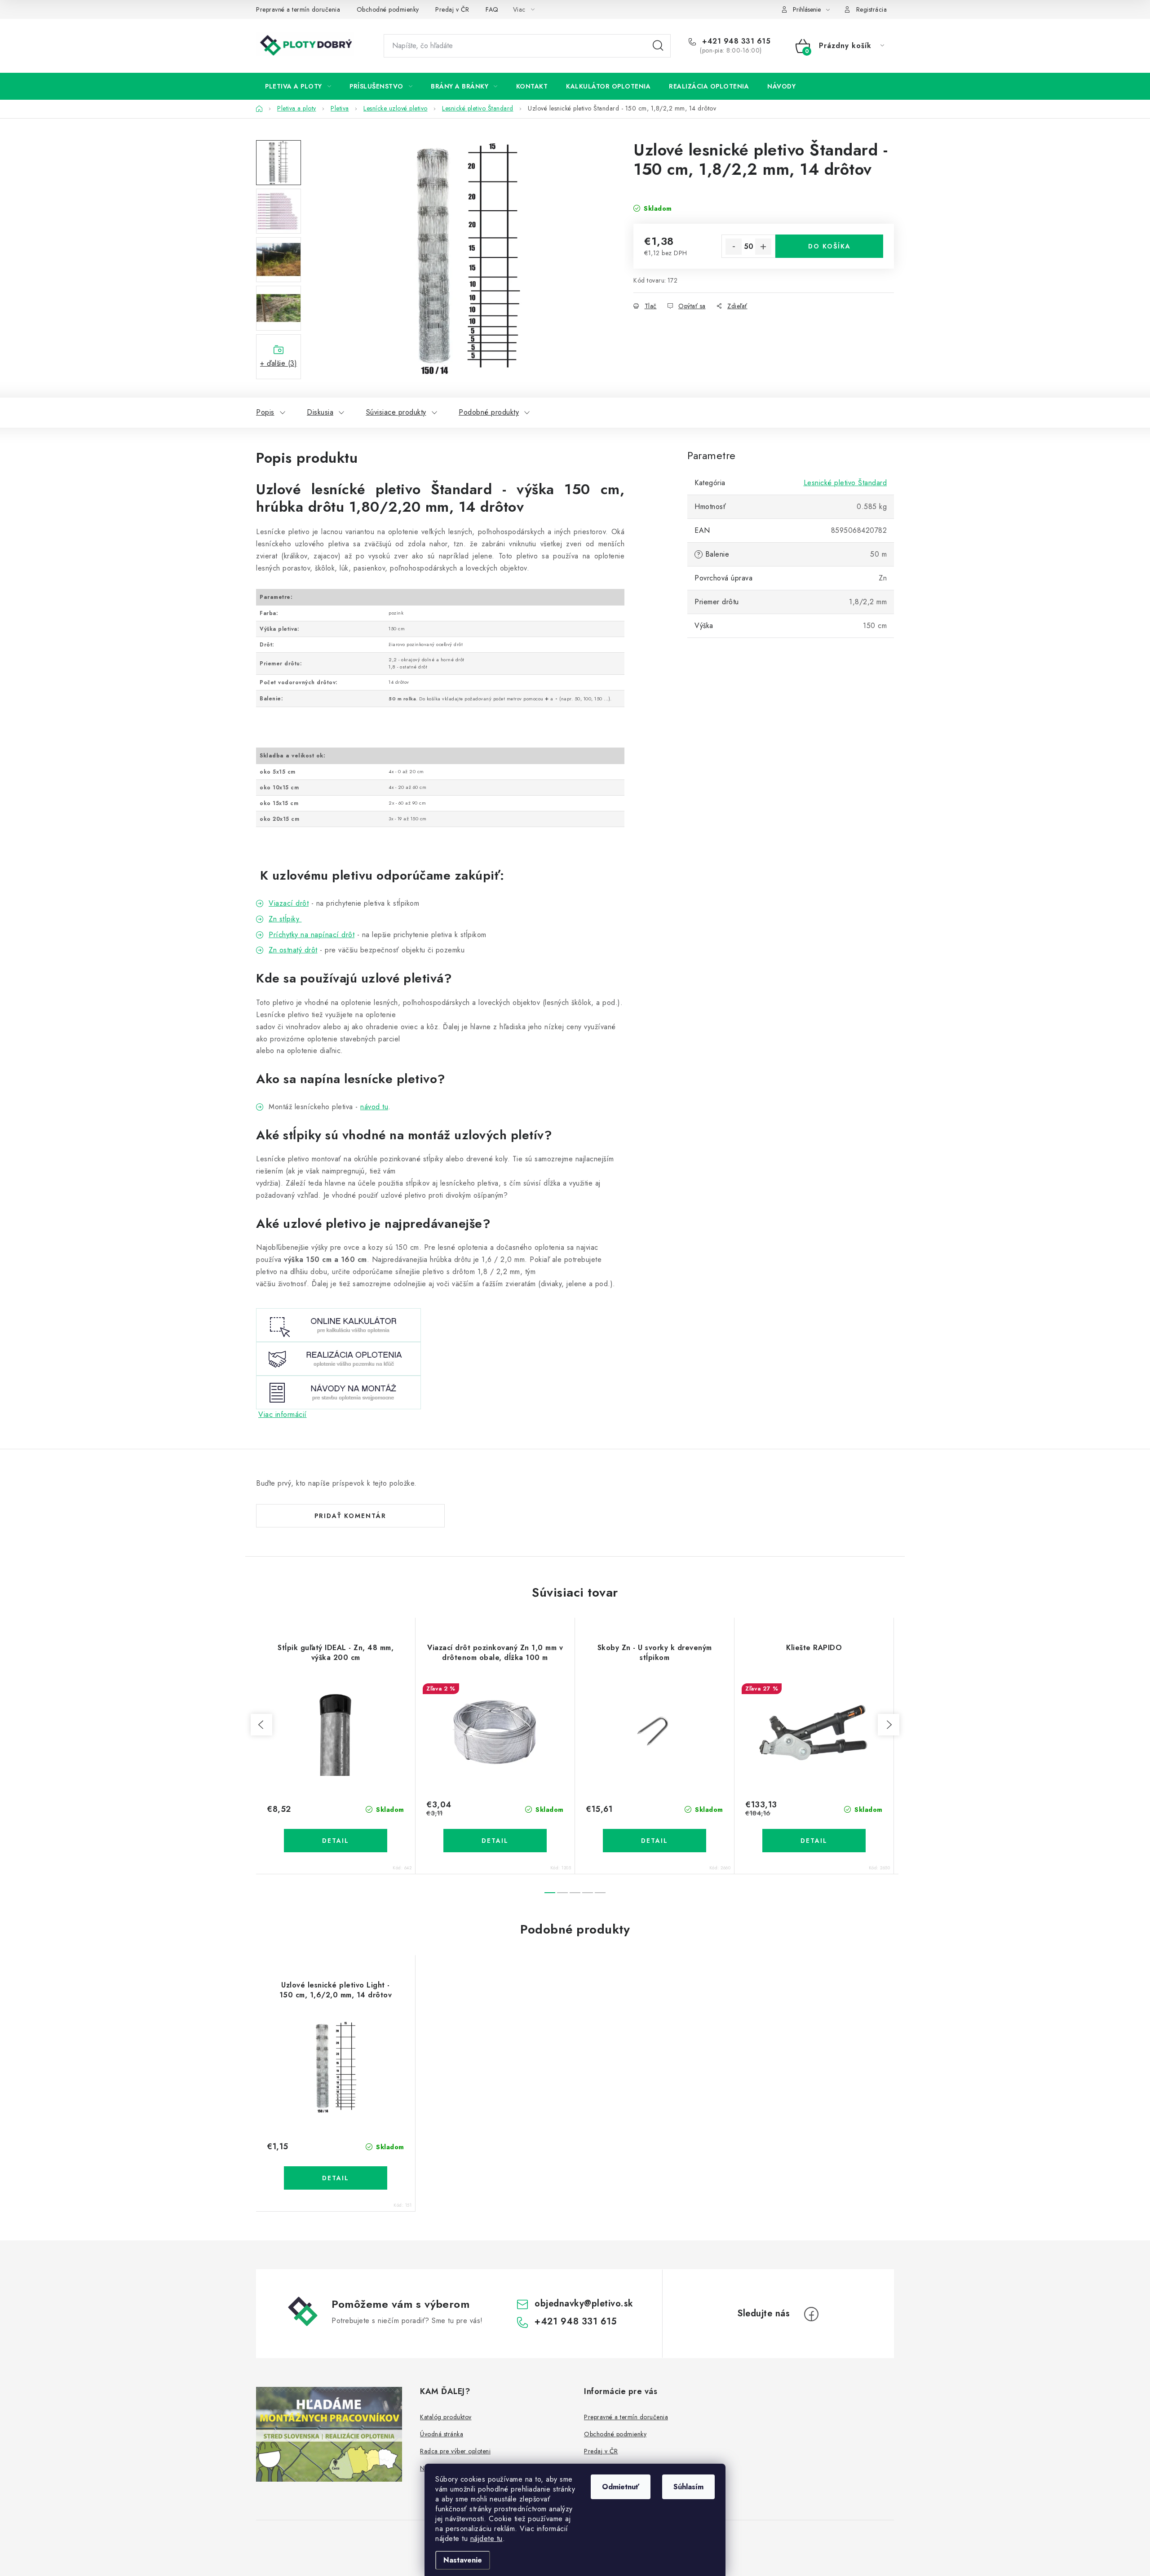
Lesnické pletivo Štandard (845, 483)
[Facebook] (811, 2314)
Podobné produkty (489, 412)
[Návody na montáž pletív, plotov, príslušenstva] (338, 1392)
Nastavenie (463, 2560)
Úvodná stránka (442, 2434)
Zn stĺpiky (285, 919)
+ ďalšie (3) (279, 363)
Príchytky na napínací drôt (312, 935)
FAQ (492, 9)
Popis (265, 412)
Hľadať (658, 46)
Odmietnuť (621, 2487)
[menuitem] (298, 86)
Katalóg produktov (446, 2417)
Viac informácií (283, 1414)
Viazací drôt (289, 903)
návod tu (374, 1107)
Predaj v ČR (452, 9)
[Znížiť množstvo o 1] (734, 247)
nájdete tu (487, 2538)
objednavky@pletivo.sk (584, 2304)
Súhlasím (688, 2487)
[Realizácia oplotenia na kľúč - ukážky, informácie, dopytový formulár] (338, 1358)
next (889, 1725)
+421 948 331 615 (735, 41)
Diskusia (320, 412)
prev (261, 1725)
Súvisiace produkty (396, 412)
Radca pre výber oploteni (455, 2451)
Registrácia (872, 9)
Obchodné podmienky (388, 9)
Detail (336, 1841)
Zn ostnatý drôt (293, 950)
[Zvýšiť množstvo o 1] (763, 247)
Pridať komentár (350, 1516)
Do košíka (829, 246)
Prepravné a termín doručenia (298, 9)
